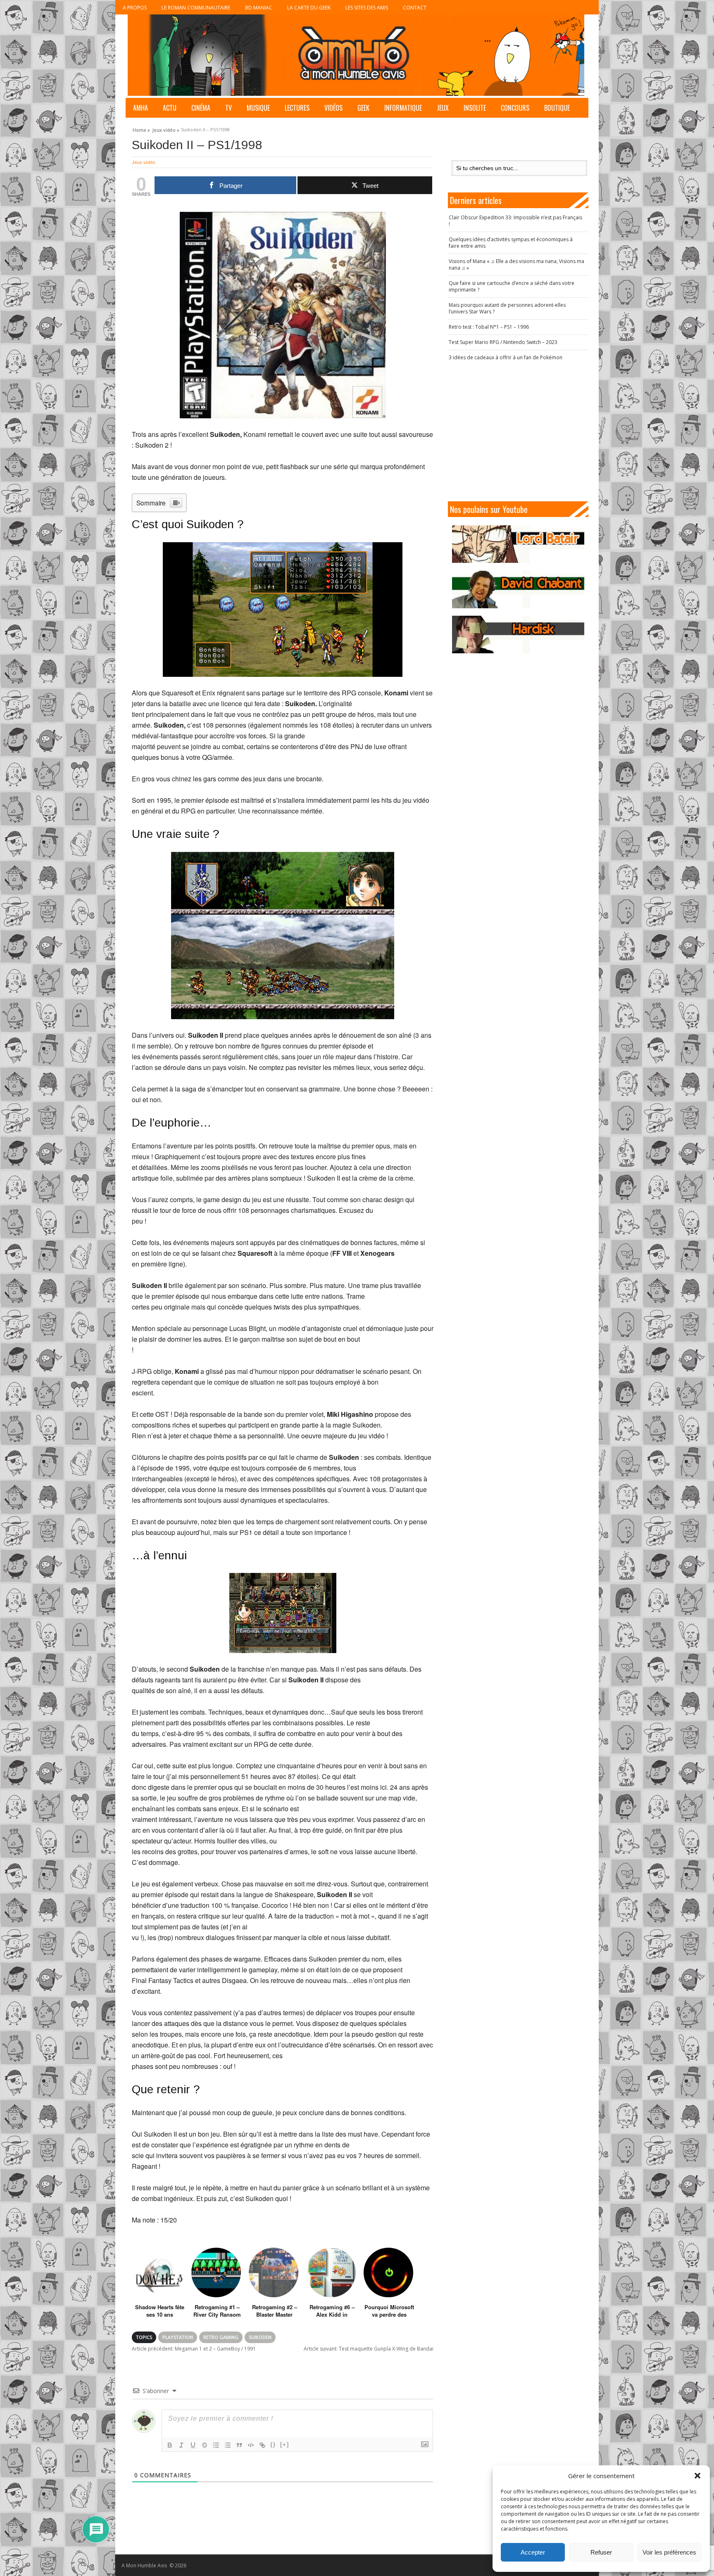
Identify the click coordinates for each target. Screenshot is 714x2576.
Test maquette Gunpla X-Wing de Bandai (369, 2349)
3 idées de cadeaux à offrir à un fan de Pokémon (506, 357)
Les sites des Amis (367, 8)
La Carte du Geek (309, 8)
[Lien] (262, 2445)
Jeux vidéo (143, 162)
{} (273, 2444)
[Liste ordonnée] (216, 2445)
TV (228, 108)
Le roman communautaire (196, 8)
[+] (285, 2444)
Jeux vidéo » (166, 129)
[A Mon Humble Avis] (356, 55)
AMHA (140, 108)
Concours (515, 108)
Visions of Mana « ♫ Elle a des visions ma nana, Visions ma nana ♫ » (516, 264)
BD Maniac (259, 8)
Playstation (178, 2337)
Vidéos (333, 108)
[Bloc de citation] (239, 2445)
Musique (258, 108)
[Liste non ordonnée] (228, 2445)
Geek (363, 108)
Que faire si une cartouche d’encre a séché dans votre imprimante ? (512, 286)
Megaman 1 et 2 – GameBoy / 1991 (194, 2349)
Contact (415, 8)
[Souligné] (193, 2445)
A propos (135, 8)
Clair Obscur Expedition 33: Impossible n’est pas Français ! (515, 221)
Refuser (601, 2552)
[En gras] (170, 2445)
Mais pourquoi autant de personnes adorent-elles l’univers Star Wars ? (507, 308)
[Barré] (205, 2445)
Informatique (403, 108)
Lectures (297, 108)
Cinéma (201, 108)
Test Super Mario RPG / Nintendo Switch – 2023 (503, 342)
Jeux (443, 108)
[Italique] (181, 2445)
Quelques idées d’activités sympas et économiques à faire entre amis (511, 243)
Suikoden (260, 2337)
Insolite (475, 108)
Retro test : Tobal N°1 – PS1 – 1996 (489, 327)
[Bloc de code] (251, 2445)
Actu (170, 108)
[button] (697, 2476)
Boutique (557, 108)
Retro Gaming (221, 2337)
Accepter (533, 2552)
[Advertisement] (518, 431)
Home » (141, 129)
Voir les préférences (669, 2552)
